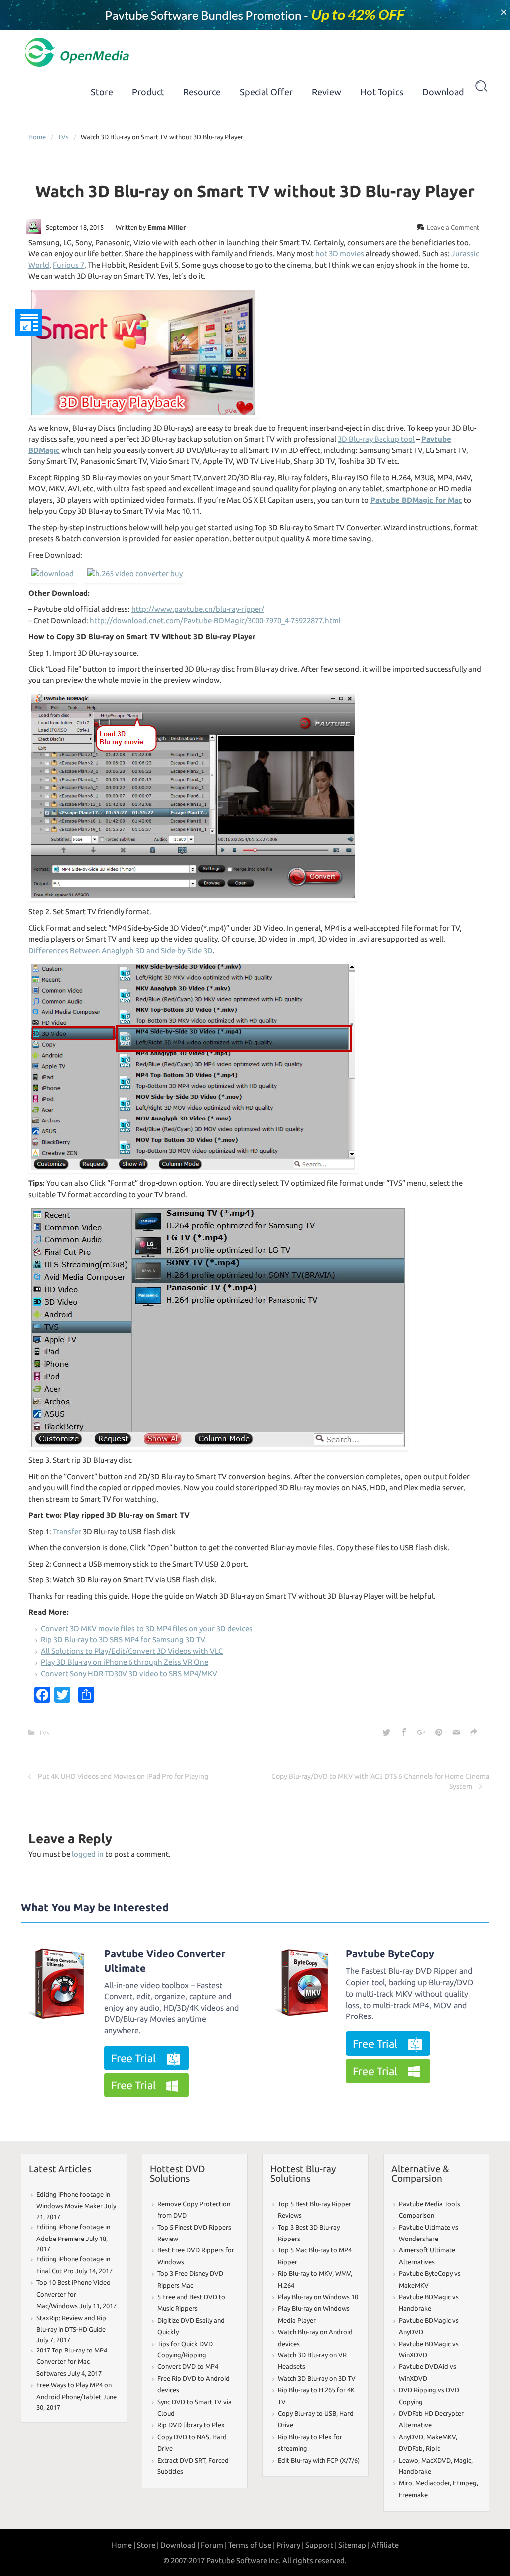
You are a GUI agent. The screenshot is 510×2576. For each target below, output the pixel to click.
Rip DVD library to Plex (191, 2425)
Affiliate (385, 2545)
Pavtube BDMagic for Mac (416, 500)
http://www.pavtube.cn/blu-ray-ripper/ (198, 609)
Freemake (413, 2495)
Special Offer (266, 92)
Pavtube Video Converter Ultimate (165, 1961)
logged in (88, 1854)
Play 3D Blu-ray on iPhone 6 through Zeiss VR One (125, 1662)
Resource (202, 92)
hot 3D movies (340, 254)
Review (326, 92)
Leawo (409, 2460)
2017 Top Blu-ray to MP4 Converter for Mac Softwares (72, 2362)
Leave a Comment (453, 227)
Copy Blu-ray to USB (307, 2413)
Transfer (67, 1531)
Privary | (290, 2545)
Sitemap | (354, 2545)
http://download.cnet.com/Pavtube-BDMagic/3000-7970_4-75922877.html (215, 620)
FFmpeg (465, 2483)
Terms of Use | (252, 2545)
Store (102, 92)
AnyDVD (411, 2437)
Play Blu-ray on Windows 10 (318, 2297)
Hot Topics (382, 92)
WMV (343, 2273)
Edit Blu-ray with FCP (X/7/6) (319, 2460)
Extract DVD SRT (181, 2460)
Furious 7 (68, 265)
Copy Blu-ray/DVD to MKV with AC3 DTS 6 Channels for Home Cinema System (380, 1781)
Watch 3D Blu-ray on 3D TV (317, 2378)
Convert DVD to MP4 (188, 2366)
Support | (321, 2545)
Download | (180, 2545)
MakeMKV (441, 2437)
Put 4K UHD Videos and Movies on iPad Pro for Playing (123, 1776)
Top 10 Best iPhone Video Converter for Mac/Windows (73, 2294)
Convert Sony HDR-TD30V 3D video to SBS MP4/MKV (129, 1673)
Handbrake (415, 2471)
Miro (406, 2483)
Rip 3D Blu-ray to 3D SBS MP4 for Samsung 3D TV (123, 1639)
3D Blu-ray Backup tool (376, 439)
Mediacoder (433, 2483)
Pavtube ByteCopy (390, 1954)
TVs (63, 137)
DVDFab (411, 2448)
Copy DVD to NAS (183, 2437)
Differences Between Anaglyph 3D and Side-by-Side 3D (121, 951)
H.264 (286, 2285)
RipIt (433, 2448)
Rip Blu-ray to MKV (305, 2273)
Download (443, 92)
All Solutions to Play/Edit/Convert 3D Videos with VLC (132, 1651)
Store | (148, 2545)
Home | (124, 2545)
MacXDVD (436, 2460)
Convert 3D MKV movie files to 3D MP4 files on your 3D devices (147, 1628)
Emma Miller (167, 227)
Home (37, 137)
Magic (462, 2460)
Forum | (214, 2545)
